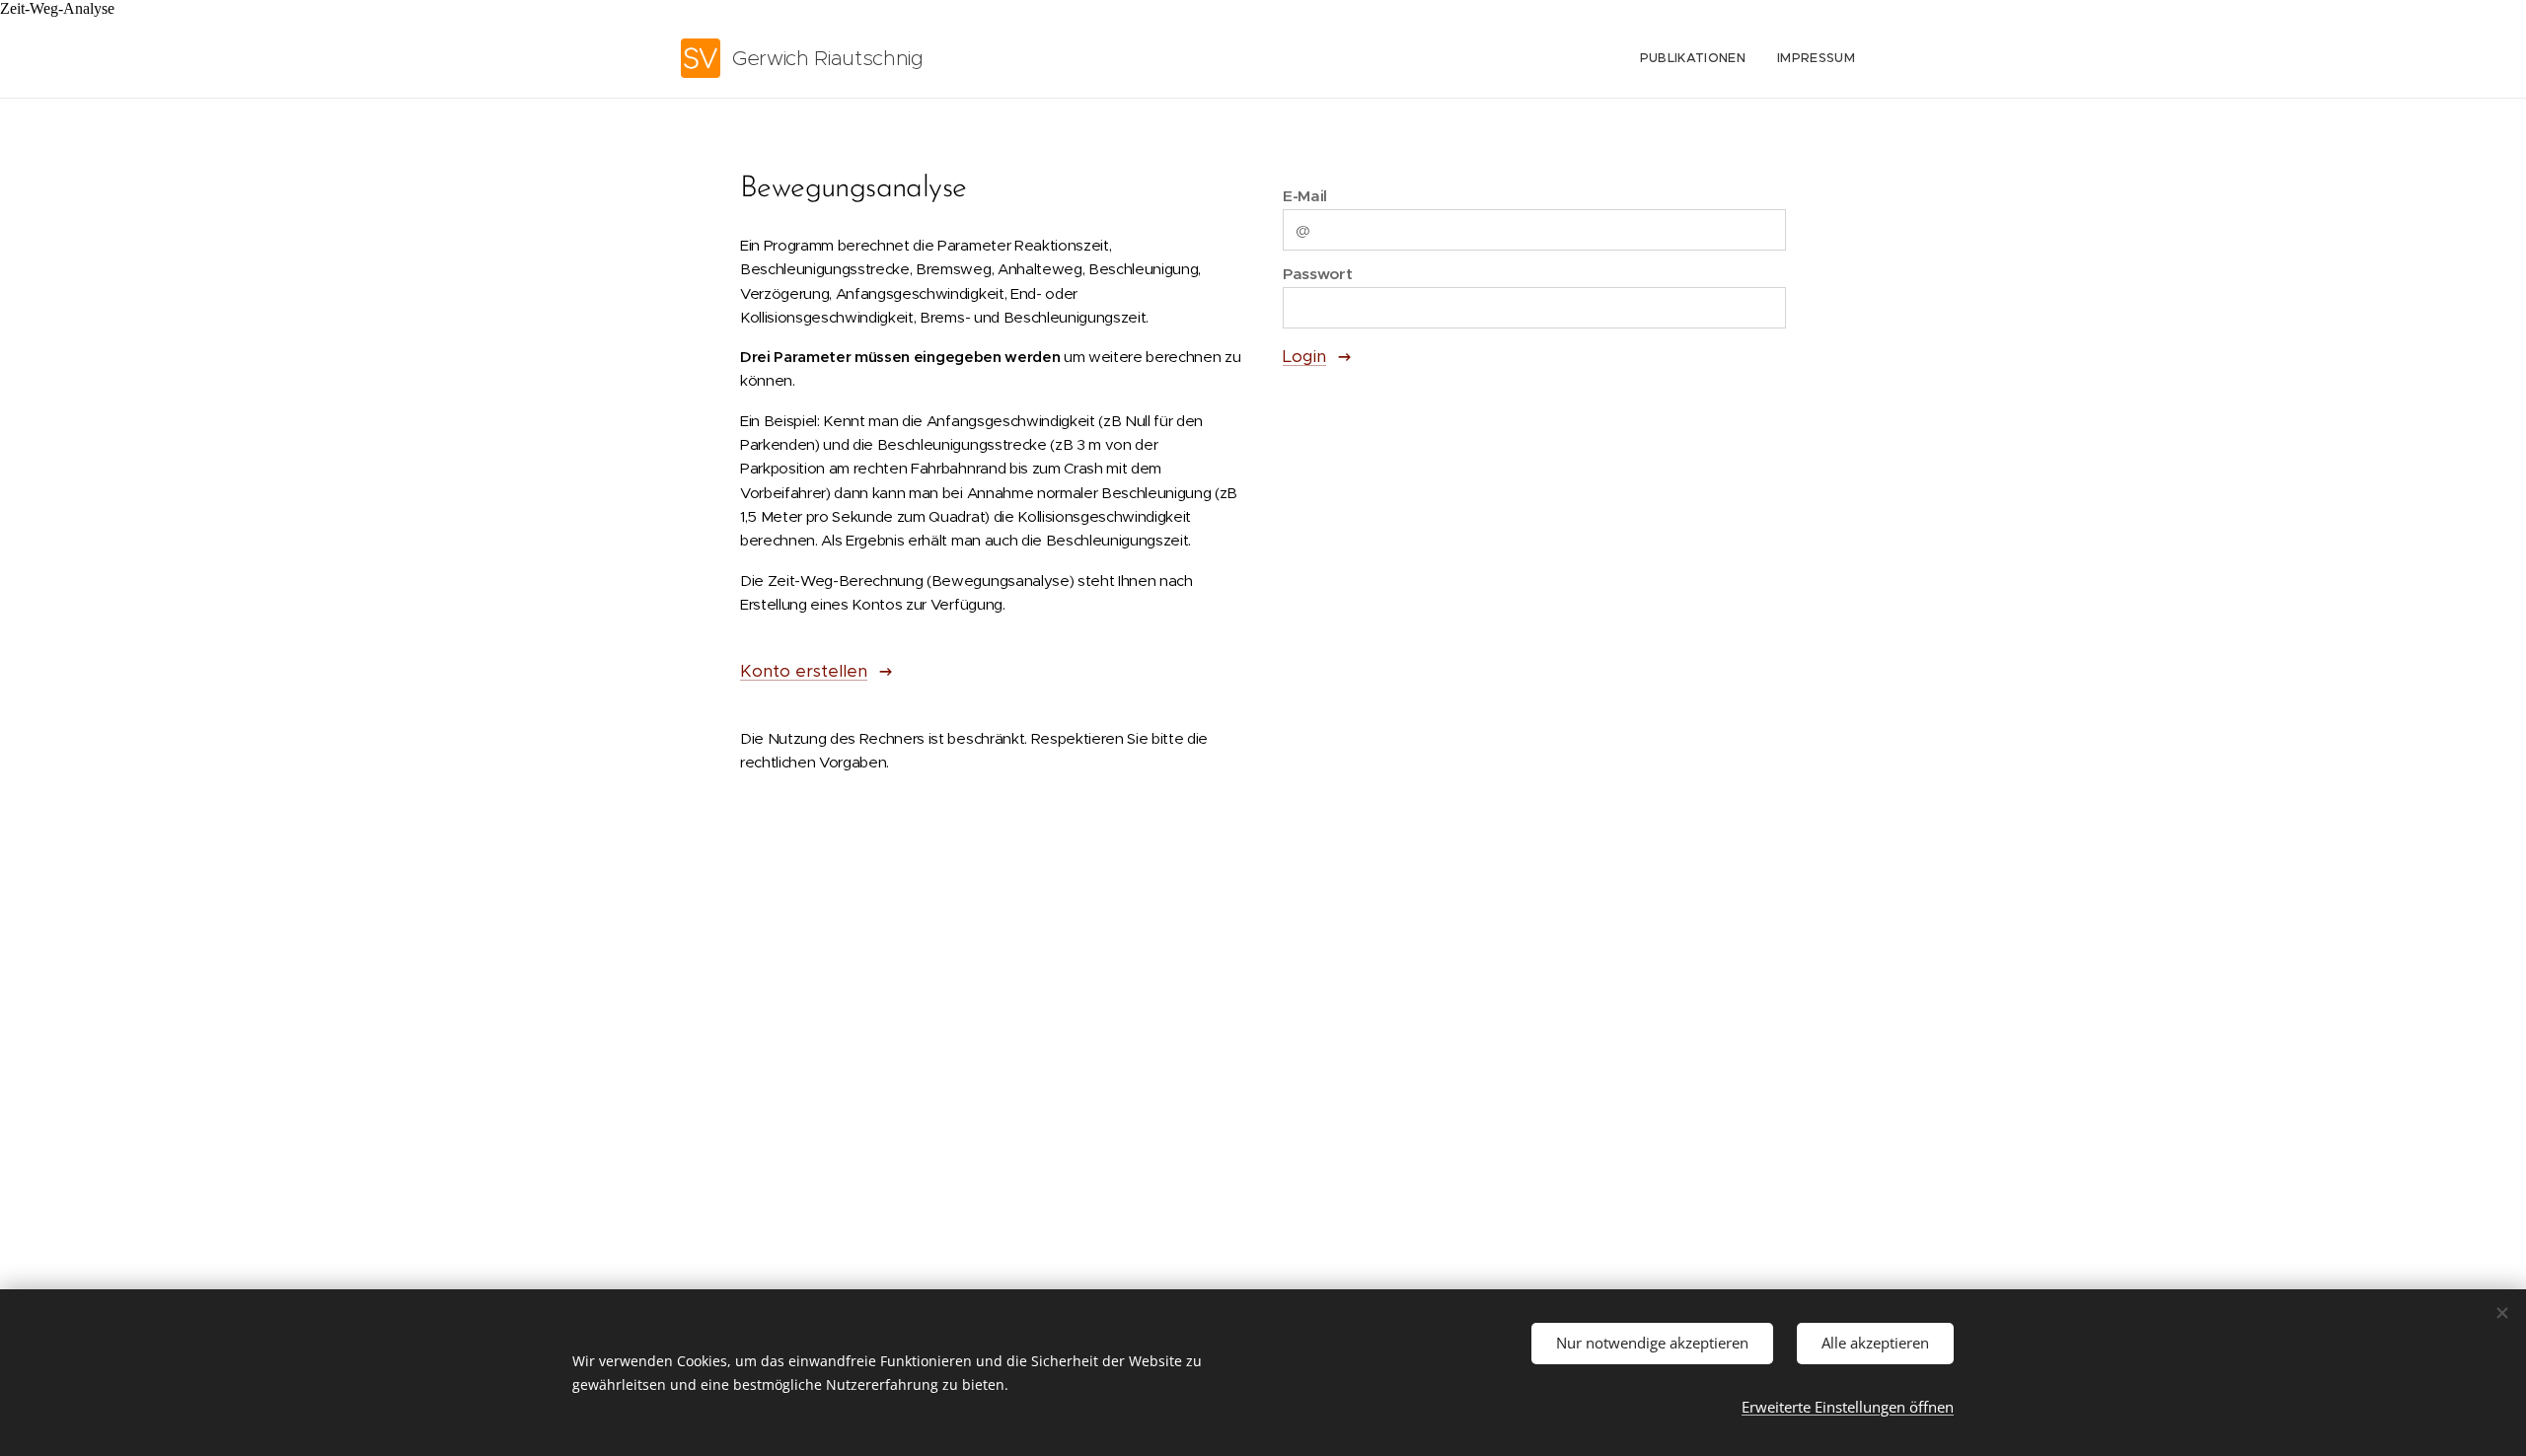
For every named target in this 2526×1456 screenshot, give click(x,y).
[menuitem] (1698, 58)
